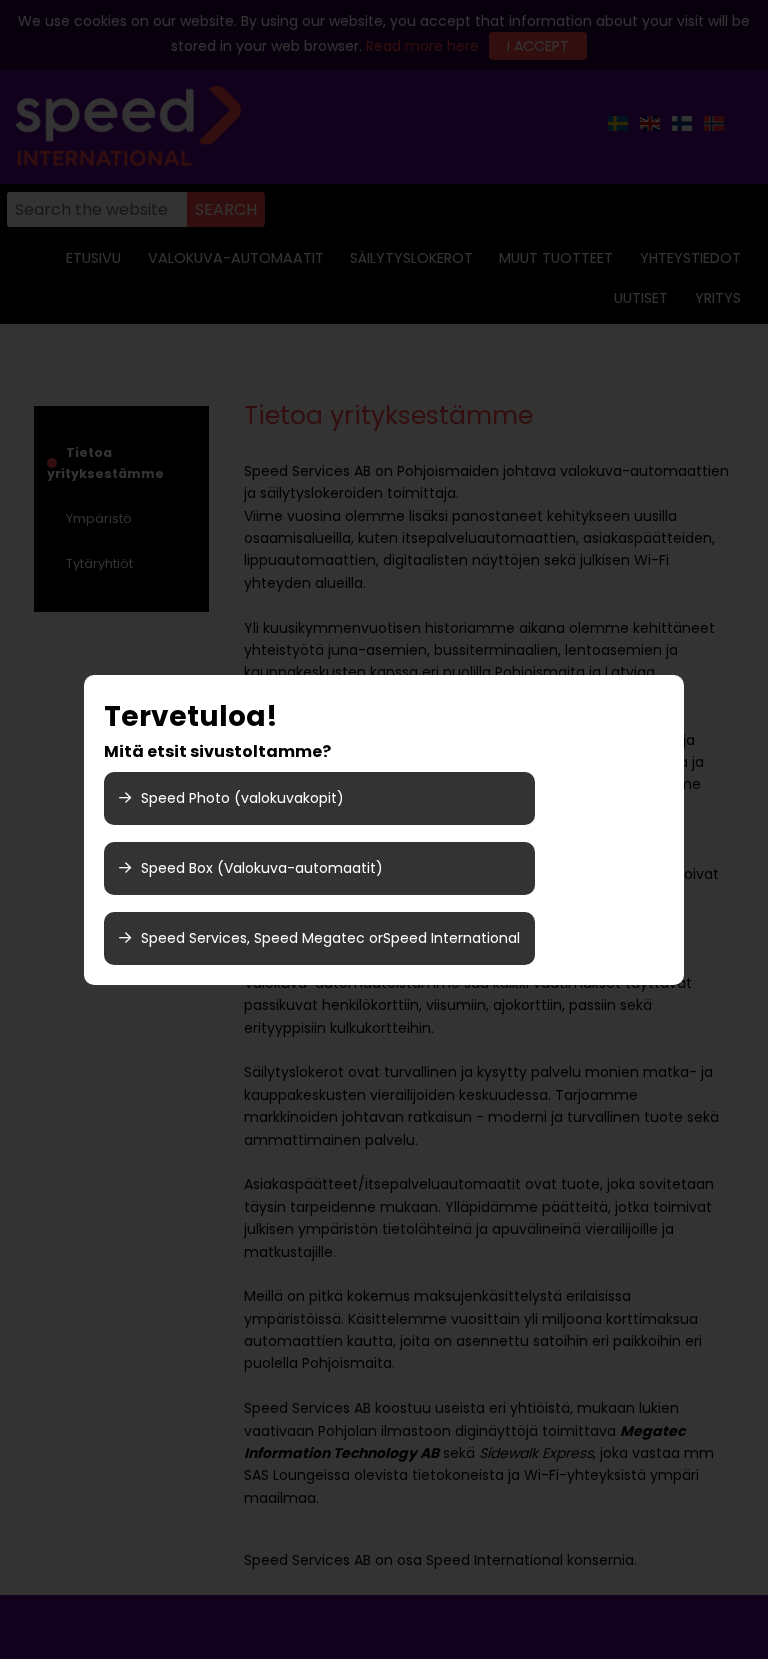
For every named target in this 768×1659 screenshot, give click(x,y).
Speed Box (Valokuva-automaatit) (262, 868)
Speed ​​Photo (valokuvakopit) (242, 798)
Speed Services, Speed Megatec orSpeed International (330, 938)
